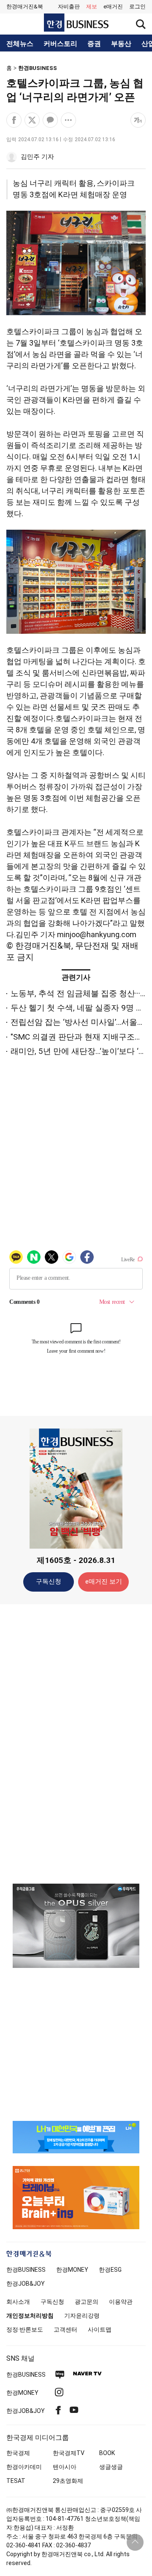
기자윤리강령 (82, 2316)
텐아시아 (65, 2467)
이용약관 (121, 2302)
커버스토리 (60, 44)
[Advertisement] (76, 1743)
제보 (92, 7)
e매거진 (113, 7)
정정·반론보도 (25, 2329)
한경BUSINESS (38, 68)
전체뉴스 (20, 44)
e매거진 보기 (104, 1582)
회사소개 (18, 2302)
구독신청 (49, 1582)
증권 (94, 44)
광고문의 (87, 2302)
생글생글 (111, 2467)
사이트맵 (100, 2329)
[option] (76, 1926)
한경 (26, 2270)
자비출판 (69, 7)
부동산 (121, 44)
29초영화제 (68, 2481)
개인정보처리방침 (30, 2316)
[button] (137, 7)
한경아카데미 (24, 2467)
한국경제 (18, 2453)
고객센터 (65, 2329)
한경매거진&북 (25, 7)
